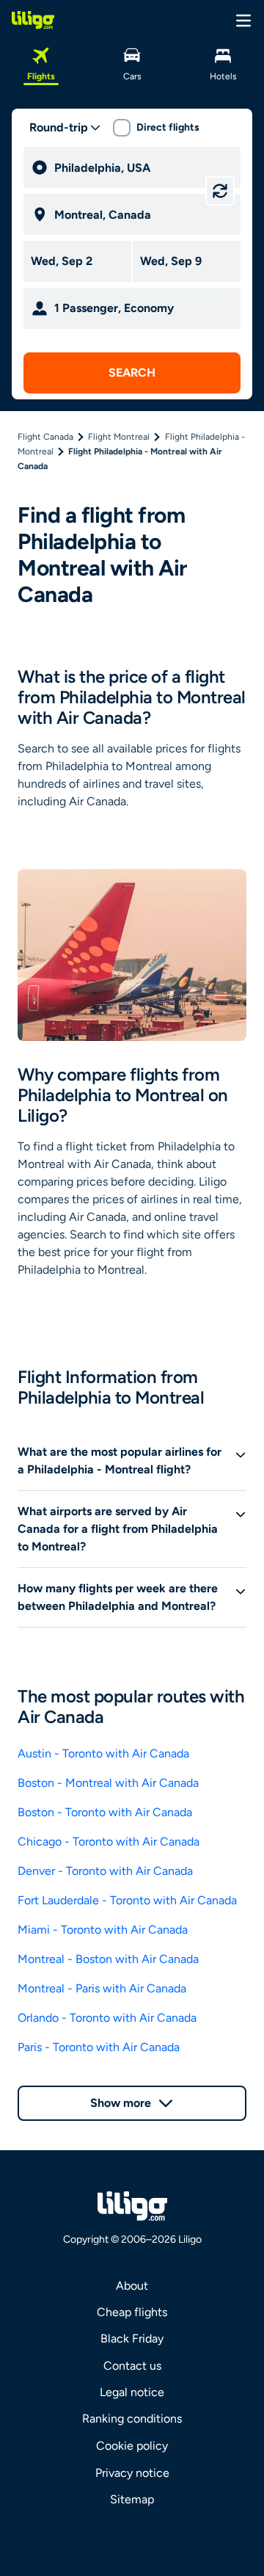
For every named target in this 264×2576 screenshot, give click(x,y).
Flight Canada (45, 437)
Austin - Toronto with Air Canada (103, 1753)
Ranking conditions (132, 2419)
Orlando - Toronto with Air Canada (107, 2018)
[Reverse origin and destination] (220, 191)
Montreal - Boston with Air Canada (108, 1959)
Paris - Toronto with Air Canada (99, 2047)
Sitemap (132, 2499)
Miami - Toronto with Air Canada (103, 1930)
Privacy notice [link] (132, 2473)
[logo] (33, 20)
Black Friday (132, 2339)
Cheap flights (132, 2312)
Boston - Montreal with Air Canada (108, 1783)
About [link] (132, 2286)
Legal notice (132, 2392)
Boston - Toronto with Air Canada (105, 1812)
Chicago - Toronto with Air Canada (109, 1842)
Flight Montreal (119, 437)
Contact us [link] (132, 2366)
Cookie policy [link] (132, 2446)
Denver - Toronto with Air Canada (105, 1871)
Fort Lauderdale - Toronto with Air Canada (127, 1900)
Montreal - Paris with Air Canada (102, 1988)
